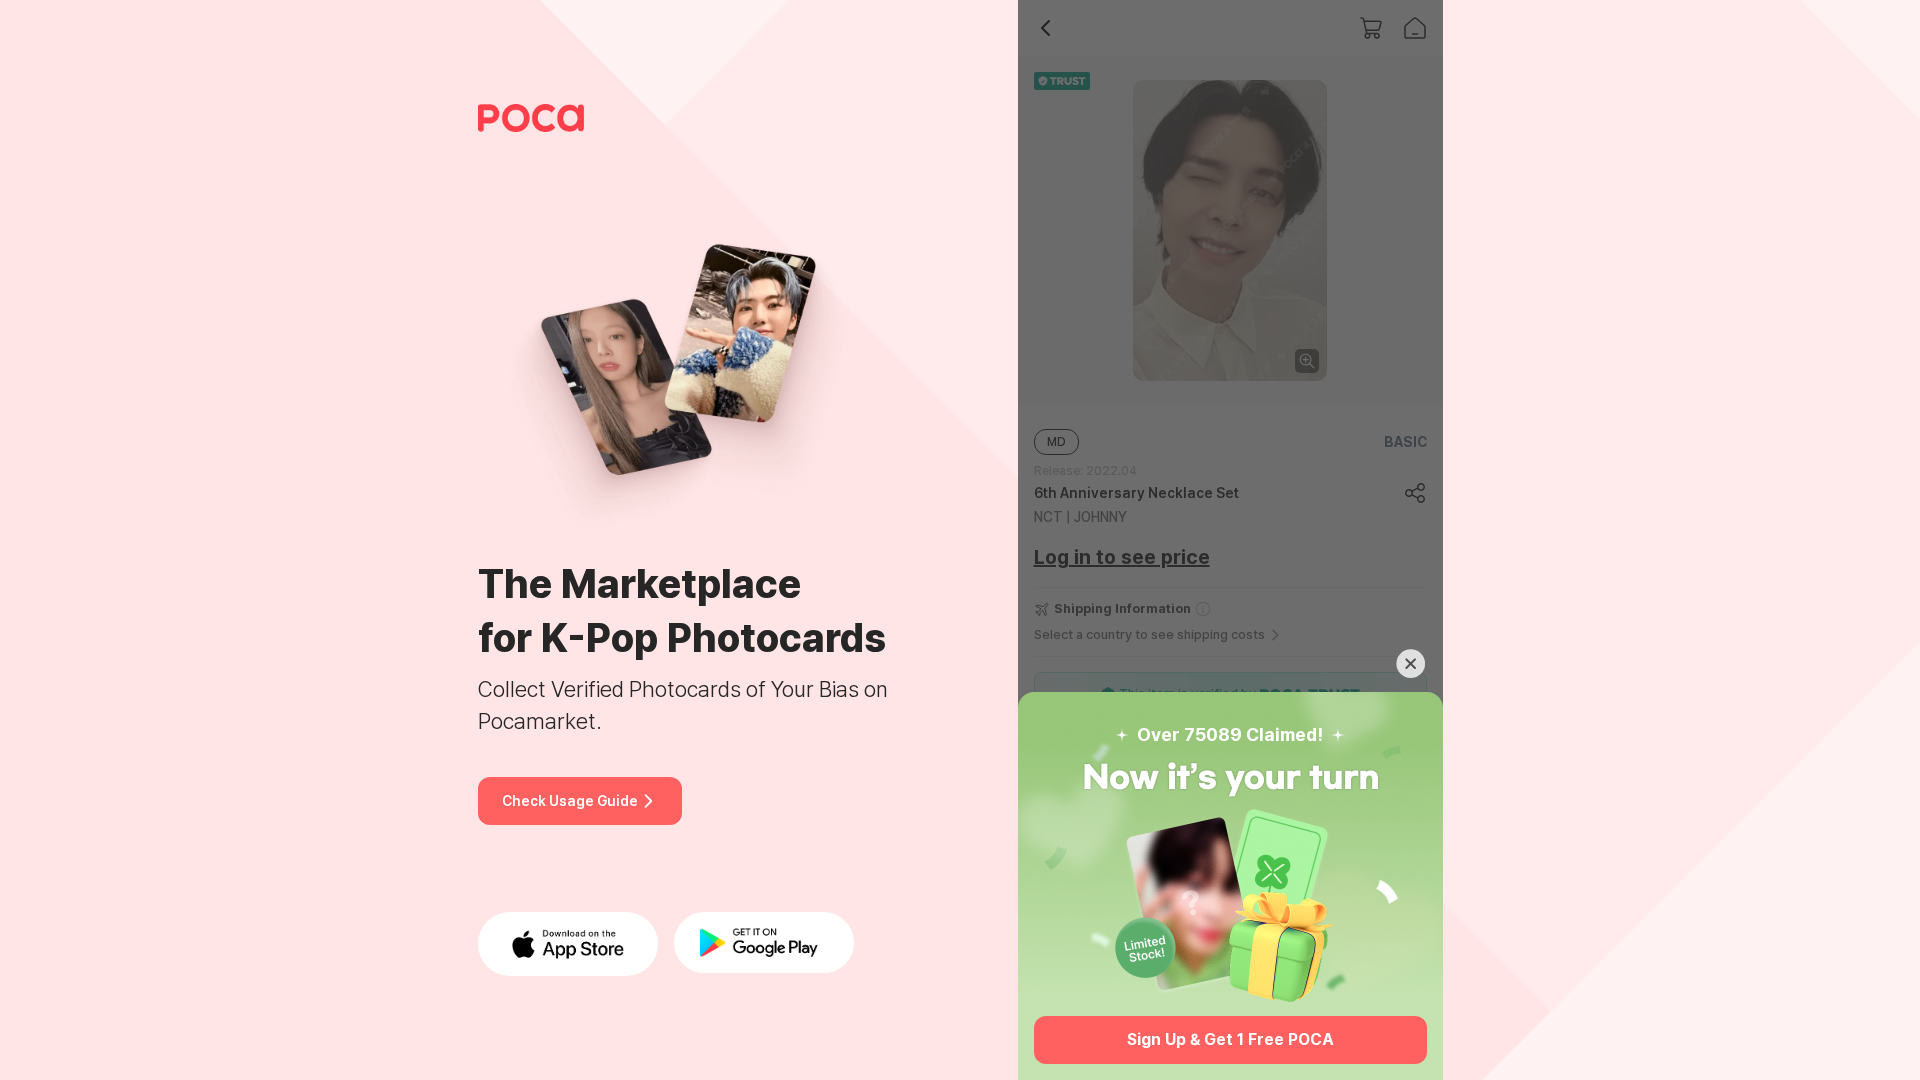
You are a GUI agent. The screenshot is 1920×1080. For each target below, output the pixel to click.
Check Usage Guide (570, 801)
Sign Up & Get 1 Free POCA (1230, 1039)
